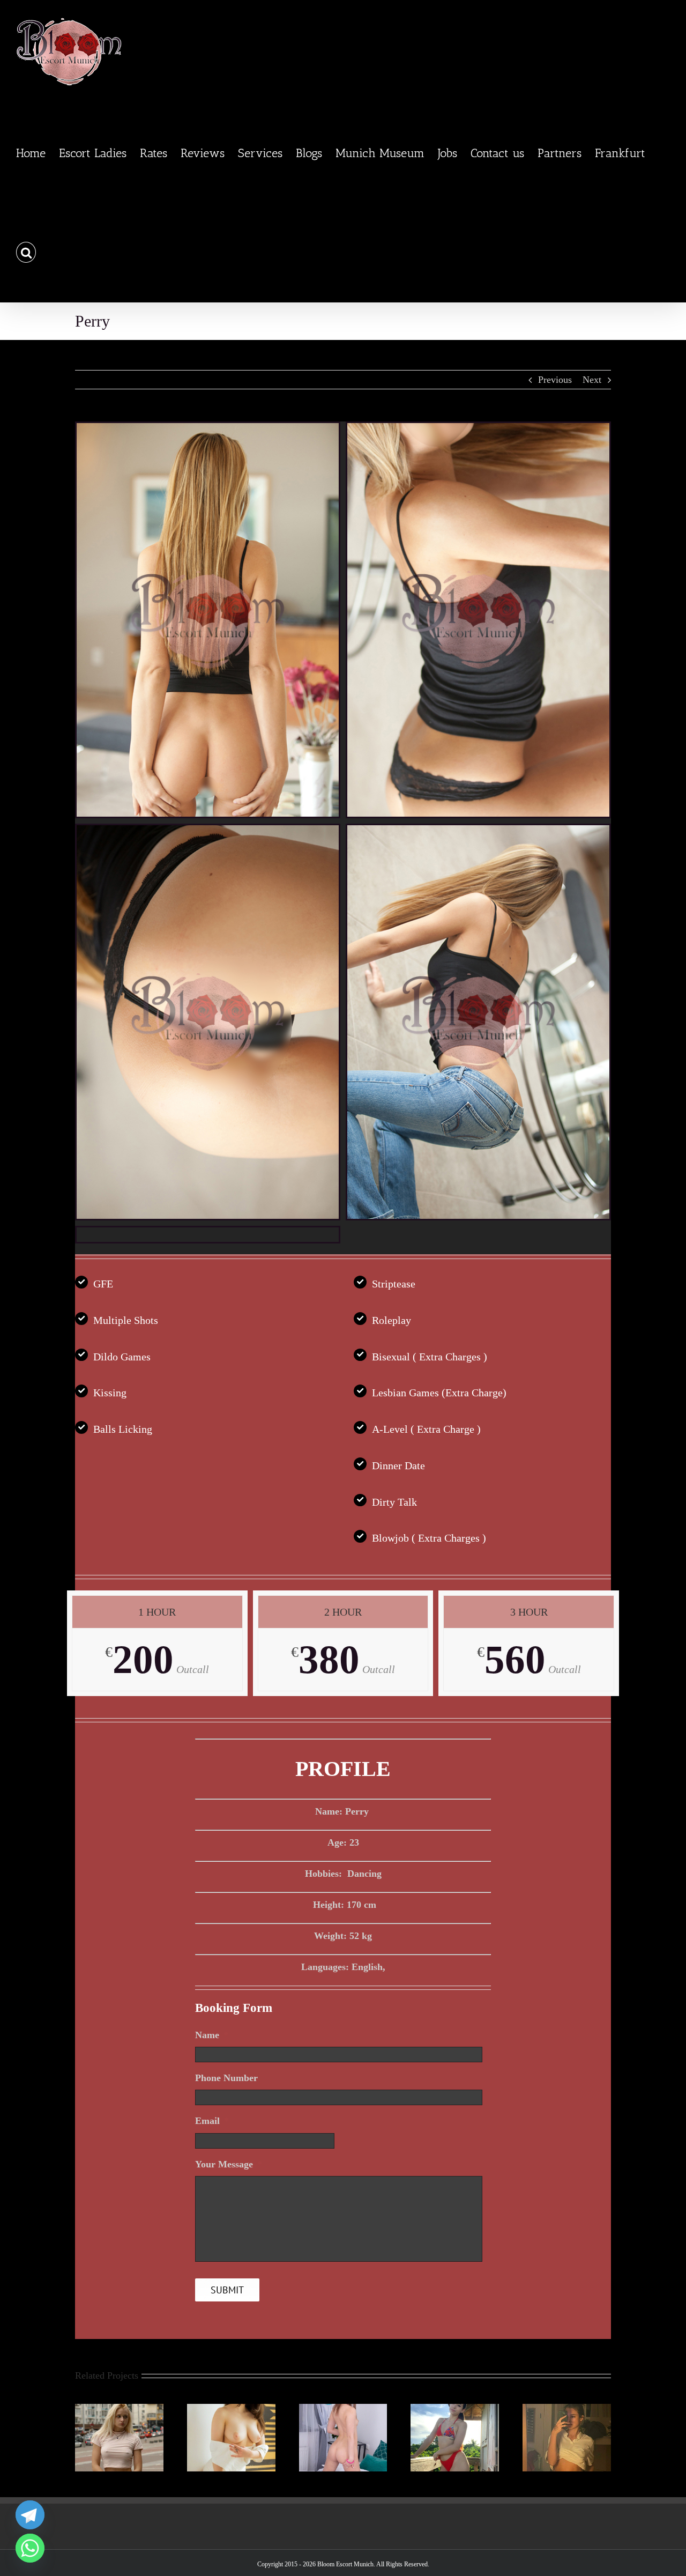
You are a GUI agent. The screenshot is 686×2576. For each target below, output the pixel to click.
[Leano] (567, 2409)
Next (592, 380)
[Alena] (231, 2409)
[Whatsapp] (30, 2548)
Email (212, 2121)
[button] (26, 252)
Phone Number (226, 2078)
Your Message (229, 2164)
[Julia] (343, 2409)
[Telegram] (30, 2515)
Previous (555, 380)
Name (212, 2035)
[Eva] (119, 2409)
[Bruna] (455, 2409)
